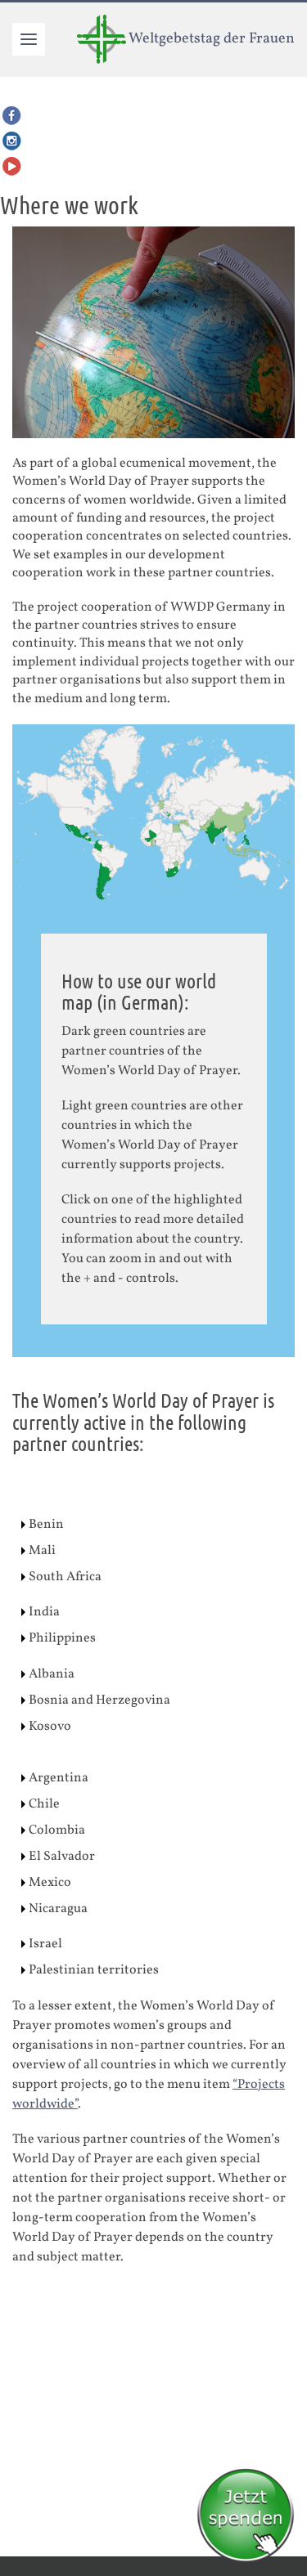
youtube (12, 166)
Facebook (12, 116)
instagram (12, 141)
